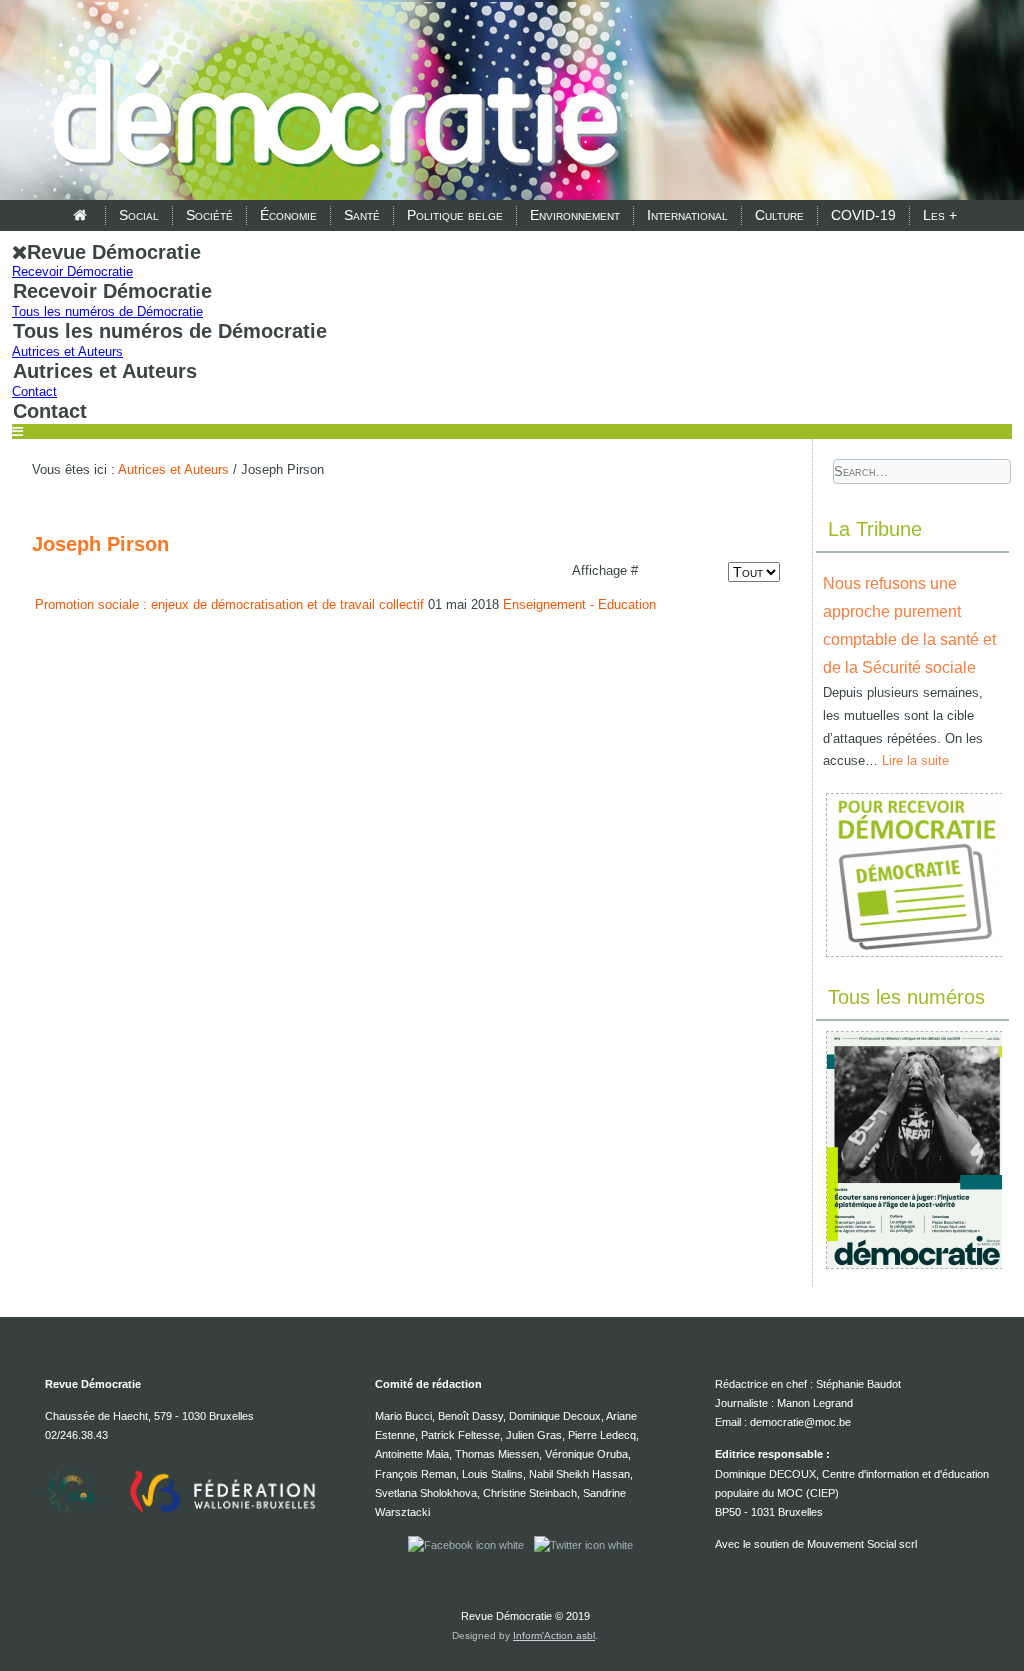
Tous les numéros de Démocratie (107, 311)
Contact (34, 391)
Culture (779, 215)
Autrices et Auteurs (67, 351)
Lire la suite (915, 760)
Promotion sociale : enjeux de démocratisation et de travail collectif (229, 604)
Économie (288, 215)
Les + (940, 215)
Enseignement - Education (579, 604)
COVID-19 (863, 215)
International (687, 215)
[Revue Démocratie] (330, 102)
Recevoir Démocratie (72, 271)
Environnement (575, 215)
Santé (362, 215)
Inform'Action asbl (554, 1635)
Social (139, 215)
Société (209, 215)
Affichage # (605, 570)
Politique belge (455, 215)
